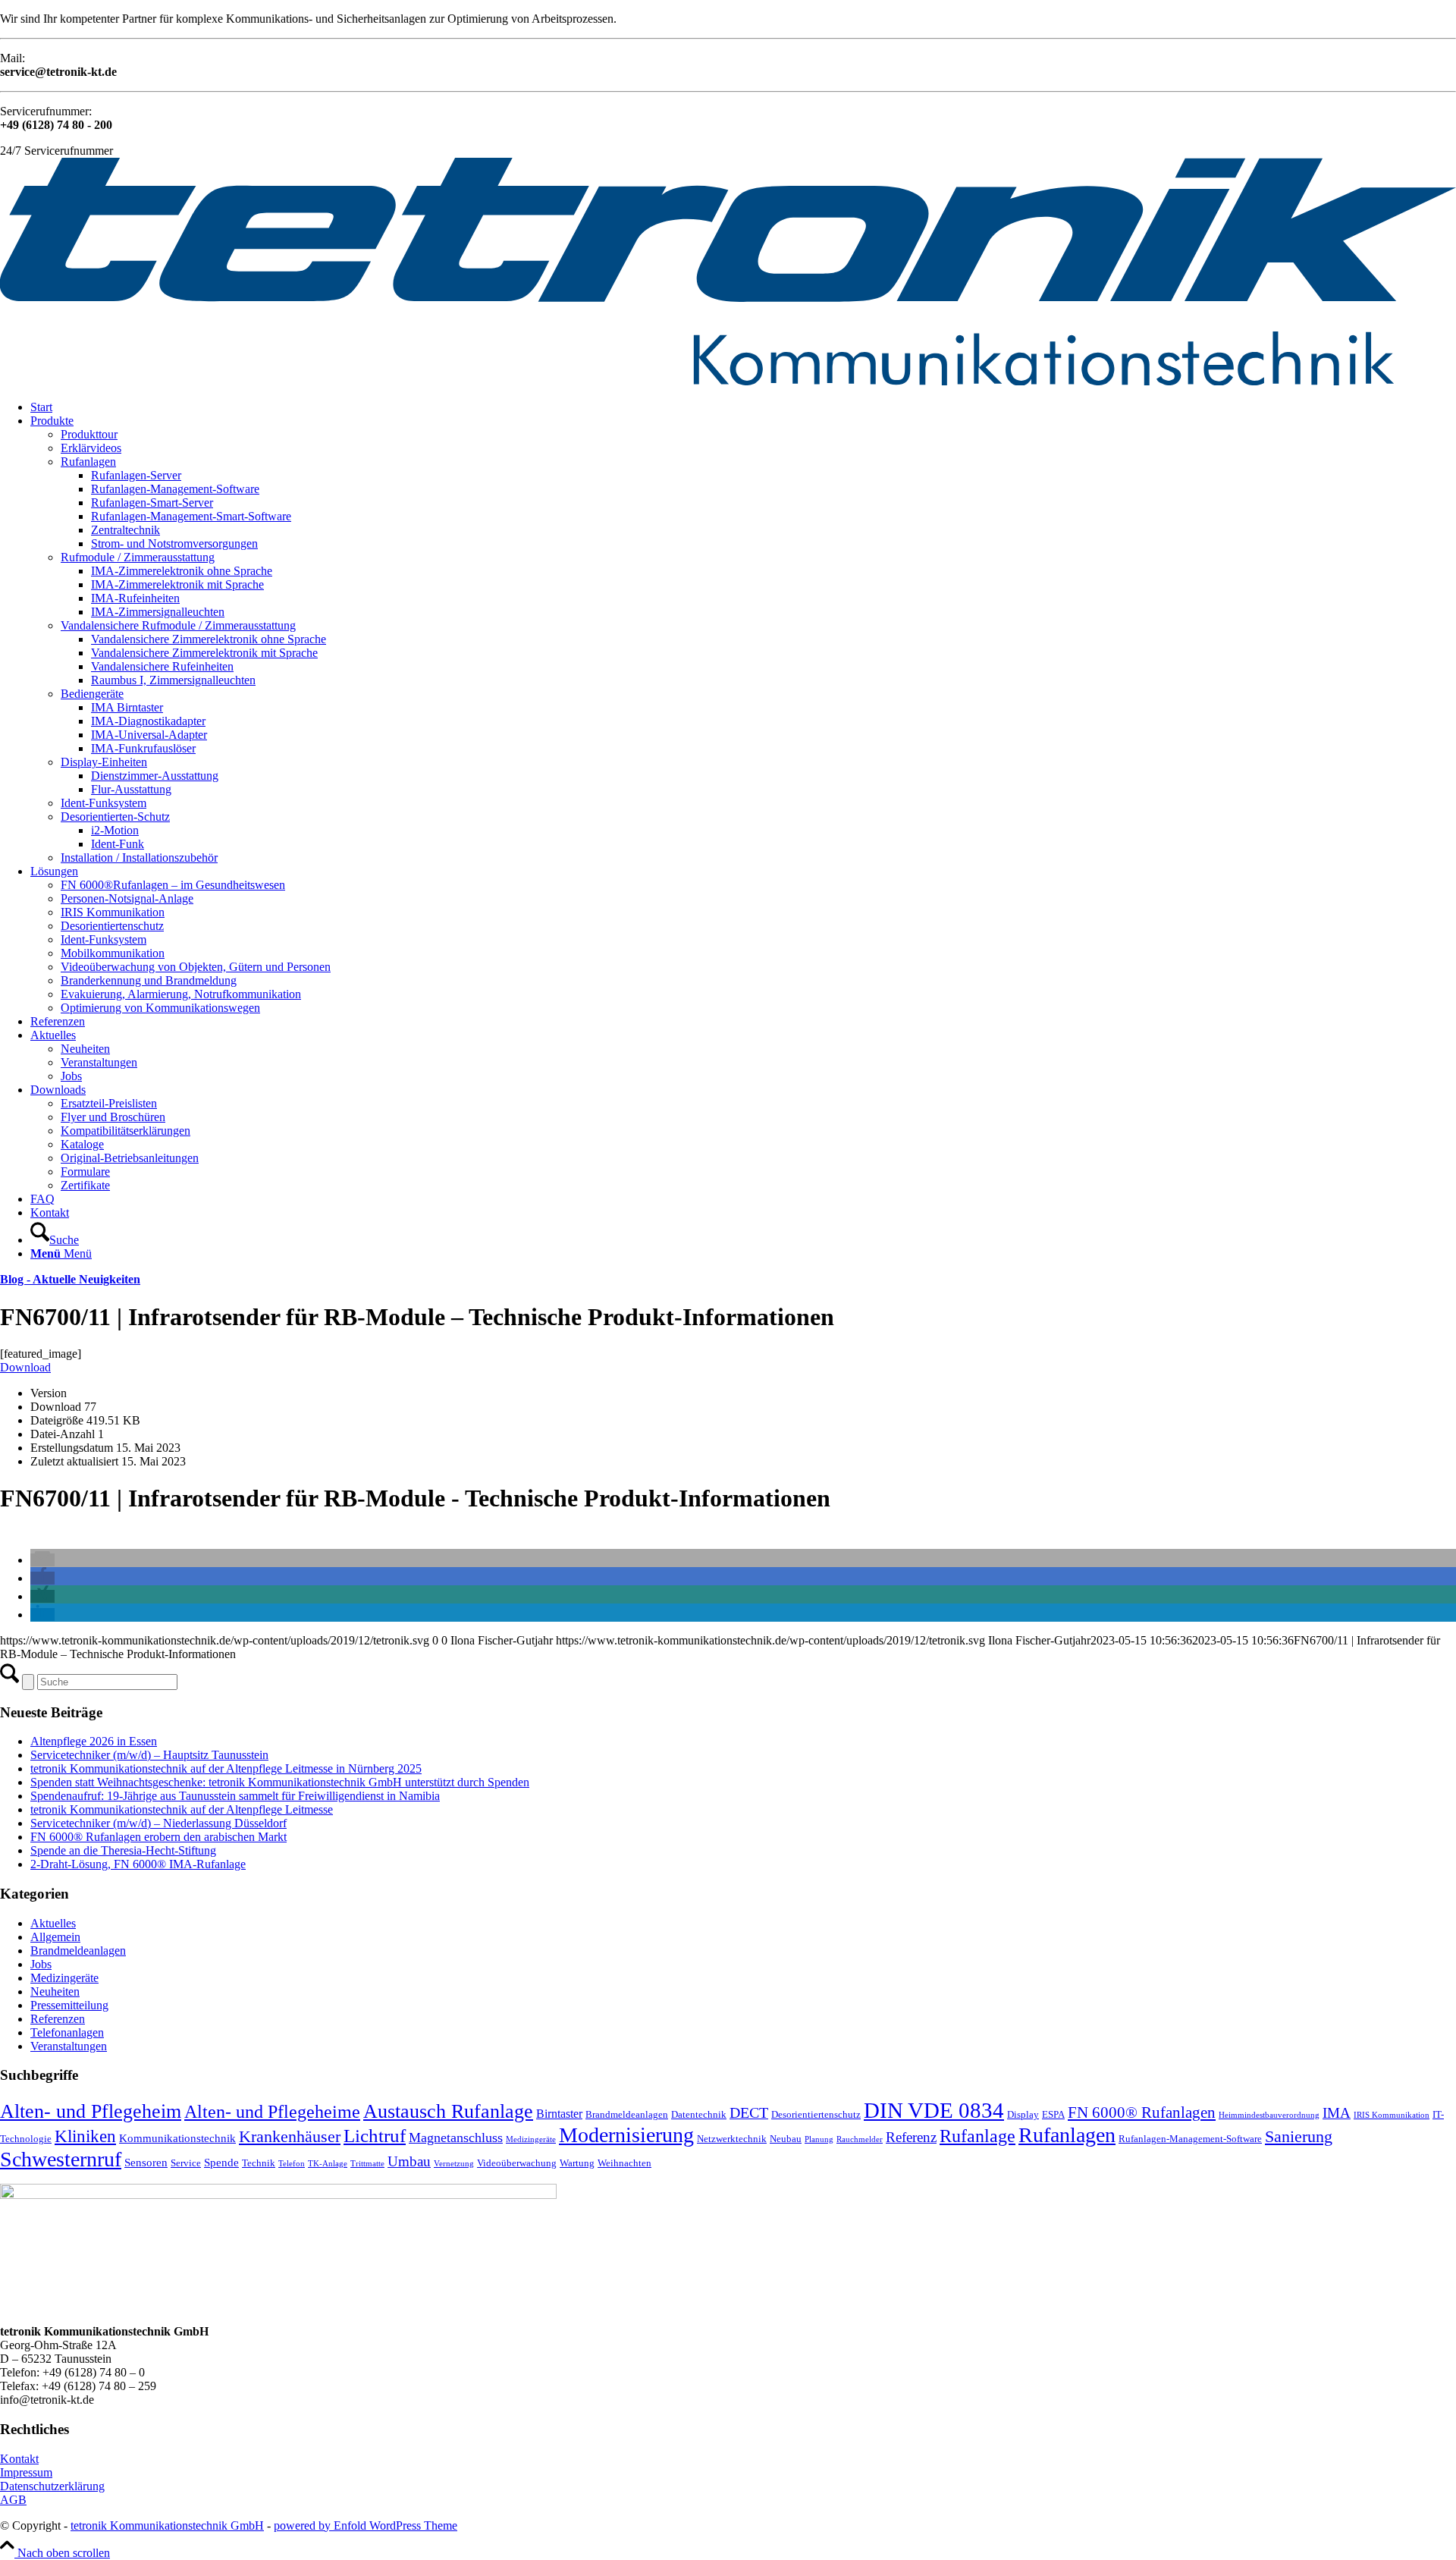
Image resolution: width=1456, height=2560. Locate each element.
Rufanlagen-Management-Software (1190, 2139)
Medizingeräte (64, 1978)
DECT (749, 2113)
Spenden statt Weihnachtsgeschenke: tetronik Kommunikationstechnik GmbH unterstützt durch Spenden (280, 1782)
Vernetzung (454, 2164)
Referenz (911, 2137)
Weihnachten (624, 2163)
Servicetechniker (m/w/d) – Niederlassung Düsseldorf (158, 1823)
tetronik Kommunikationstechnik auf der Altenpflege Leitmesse (182, 1809)
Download (25, 1367)
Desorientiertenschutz (816, 2114)
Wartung (577, 2163)
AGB (13, 2500)
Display (1023, 2114)
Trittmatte (367, 2164)
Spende (221, 2163)
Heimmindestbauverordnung (1269, 2115)
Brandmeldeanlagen (78, 1951)
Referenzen (58, 2019)
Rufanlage (977, 2136)
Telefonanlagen (67, 2032)
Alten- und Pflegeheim (91, 2111)
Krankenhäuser (290, 2136)
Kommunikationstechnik (177, 2138)
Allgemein (55, 1937)
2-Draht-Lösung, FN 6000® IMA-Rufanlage (138, 1864)
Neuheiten (55, 1991)
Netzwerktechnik (732, 2139)
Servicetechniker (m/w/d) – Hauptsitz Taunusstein (149, 1755)
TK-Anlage (328, 2164)
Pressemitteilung (69, 2005)
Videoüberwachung (517, 2163)
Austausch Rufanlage (448, 2111)
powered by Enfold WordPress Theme (366, 2525)
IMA (1337, 2113)
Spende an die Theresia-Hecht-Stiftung (123, 1850)
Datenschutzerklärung (52, 2486)
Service (186, 2163)
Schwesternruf (61, 2159)
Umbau (409, 2161)
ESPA (1053, 2114)
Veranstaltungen (69, 2046)
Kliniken (85, 2136)
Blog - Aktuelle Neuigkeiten (70, 1279)
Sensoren (146, 2163)
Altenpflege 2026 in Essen (94, 1741)
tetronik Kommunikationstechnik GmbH (167, 2525)
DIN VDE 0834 (934, 2110)
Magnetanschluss (456, 2138)
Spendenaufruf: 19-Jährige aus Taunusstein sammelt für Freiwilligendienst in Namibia (235, 1796)
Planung (819, 2139)
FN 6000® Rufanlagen (1142, 2112)
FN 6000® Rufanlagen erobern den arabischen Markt (158, 1837)
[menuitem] (743, 407)
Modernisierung (626, 2135)
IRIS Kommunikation (1392, 2115)
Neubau (786, 2139)
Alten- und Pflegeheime (272, 2111)
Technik (259, 2163)
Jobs (41, 1964)
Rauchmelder (860, 2139)
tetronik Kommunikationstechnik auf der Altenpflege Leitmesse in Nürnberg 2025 (226, 1768)
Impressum (26, 2472)
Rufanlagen (1067, 2135)
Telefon (292, 2164)
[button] (42, 1560)
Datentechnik (699, 2114)
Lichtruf (375, 2136)
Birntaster (559, 2114)
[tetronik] (728, 381)
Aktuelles (53, 1923)
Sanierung (1299, 2136)
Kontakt (19, 2459)
